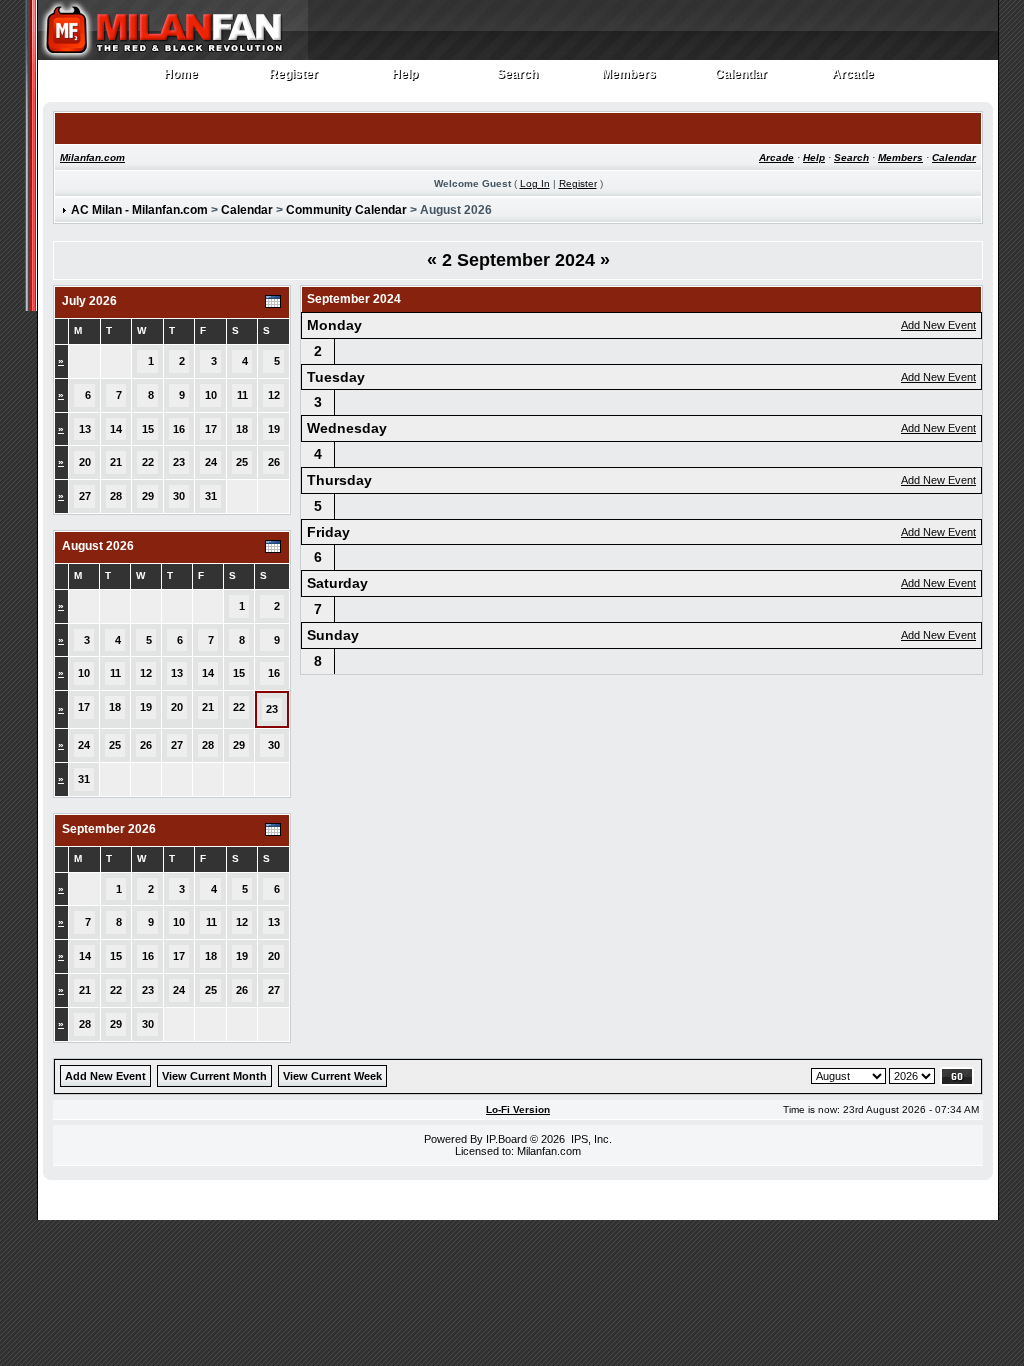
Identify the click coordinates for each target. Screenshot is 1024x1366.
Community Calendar (346, 210)
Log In (535, 183)
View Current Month (214, 1076)
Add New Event (938, 325)
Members (629, 74)
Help (405, 74)
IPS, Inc (590, 1139)
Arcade (853, 74)
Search (518, 74)
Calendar (741, 74)
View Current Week (332, 1076)
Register (294, 74)
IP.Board (506, 1139)
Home (181, 74)
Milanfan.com (92, 157)
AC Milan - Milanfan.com (139, 210)
